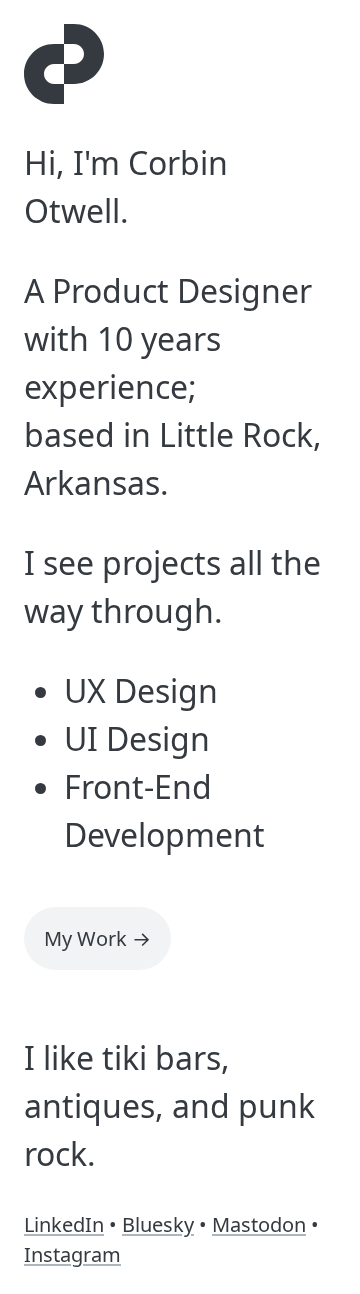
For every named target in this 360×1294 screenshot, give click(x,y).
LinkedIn (64, 1224)
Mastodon (259, 1224)
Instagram (72, 1254)
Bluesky (158, 1224)
